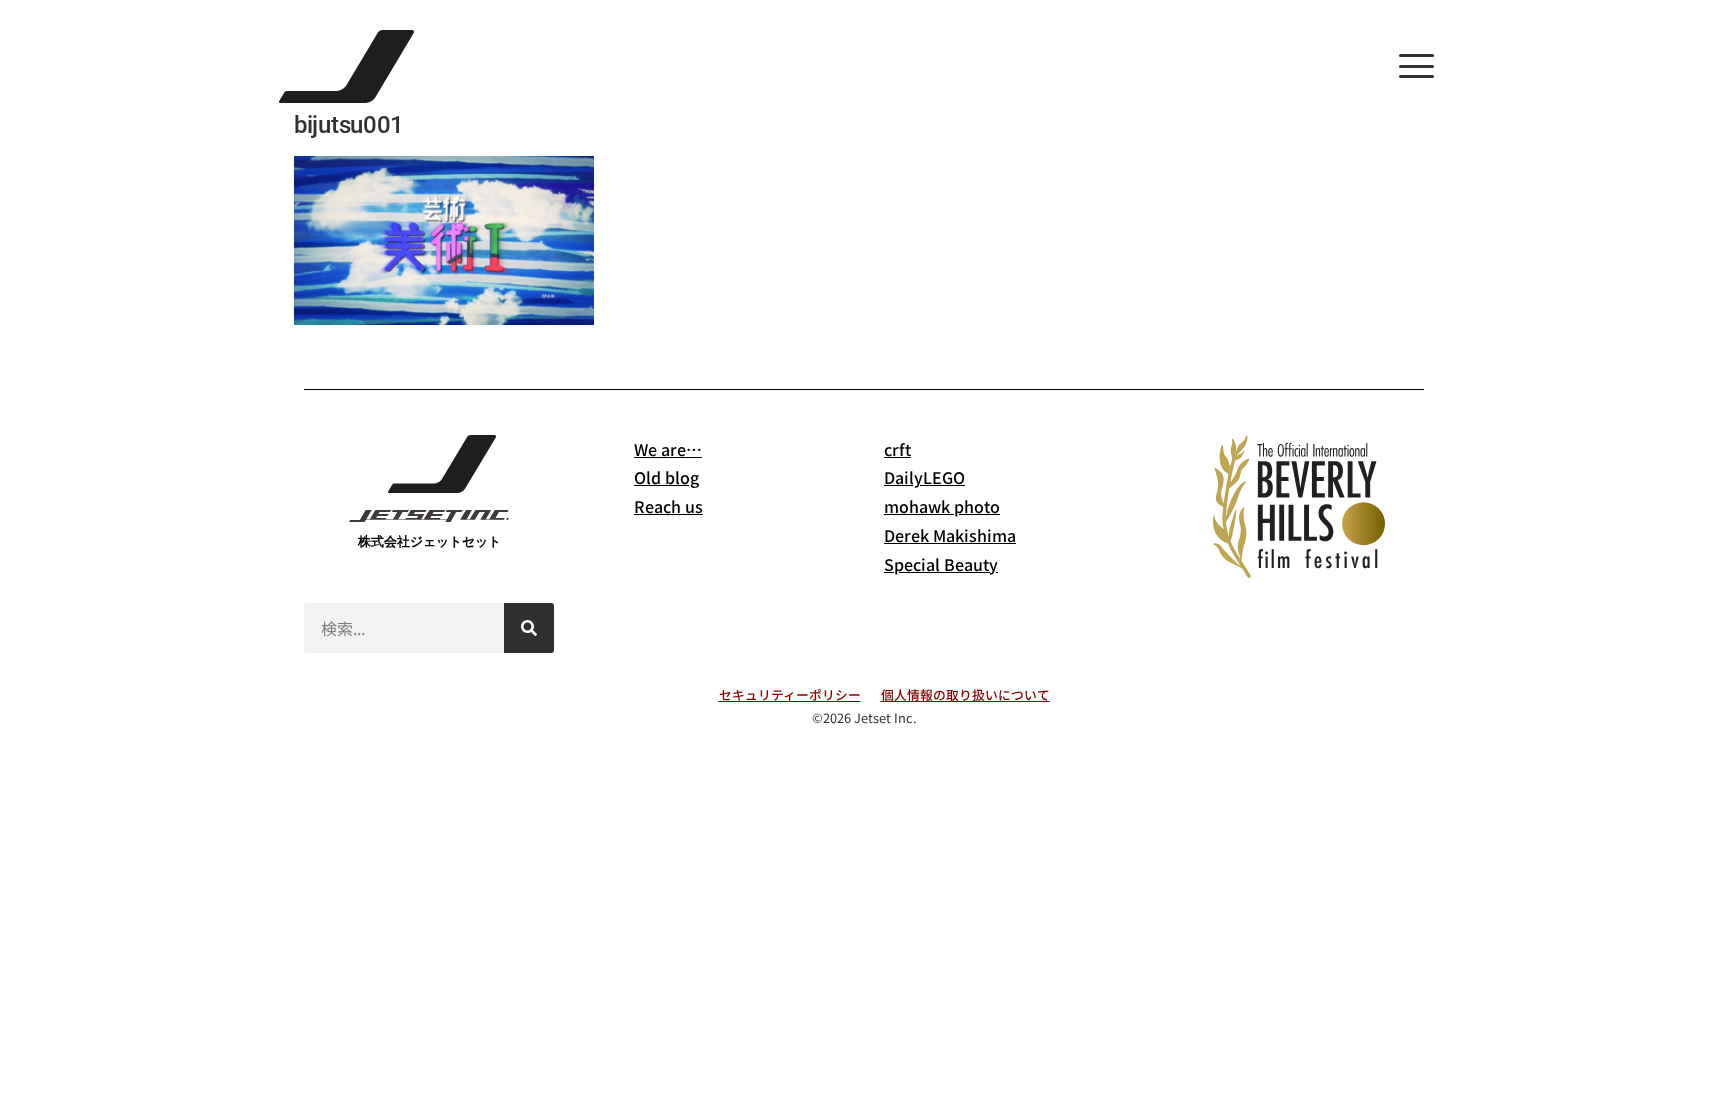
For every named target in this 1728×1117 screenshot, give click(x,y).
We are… (668, 449)
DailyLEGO (924, 477)
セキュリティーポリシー (790, 694)
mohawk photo (942, 506)
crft (897, 449)
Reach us (668, 506)
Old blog (666, 477)
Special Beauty (941, 564)
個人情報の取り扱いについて (965, 694)
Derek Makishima (950, 535)
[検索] (529, 628)
